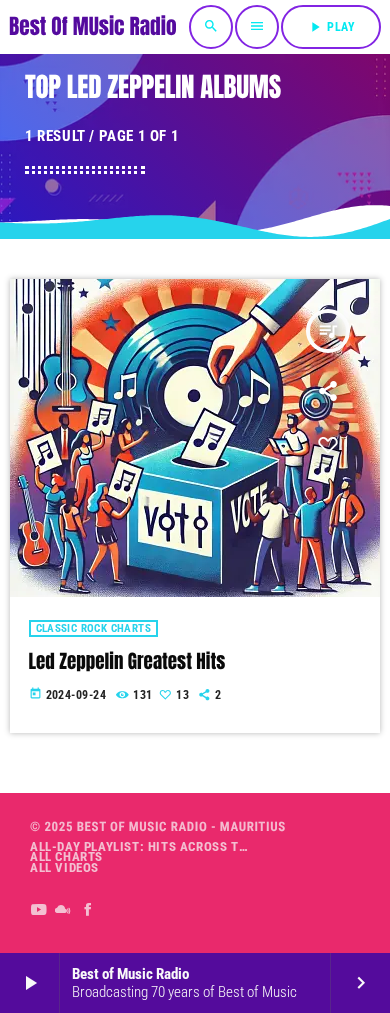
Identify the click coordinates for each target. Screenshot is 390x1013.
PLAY (331, 27)
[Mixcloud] (63, 910)
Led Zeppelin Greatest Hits (127, 662)
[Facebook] (88, 910)
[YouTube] (38, 910)
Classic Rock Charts (94, 628)
